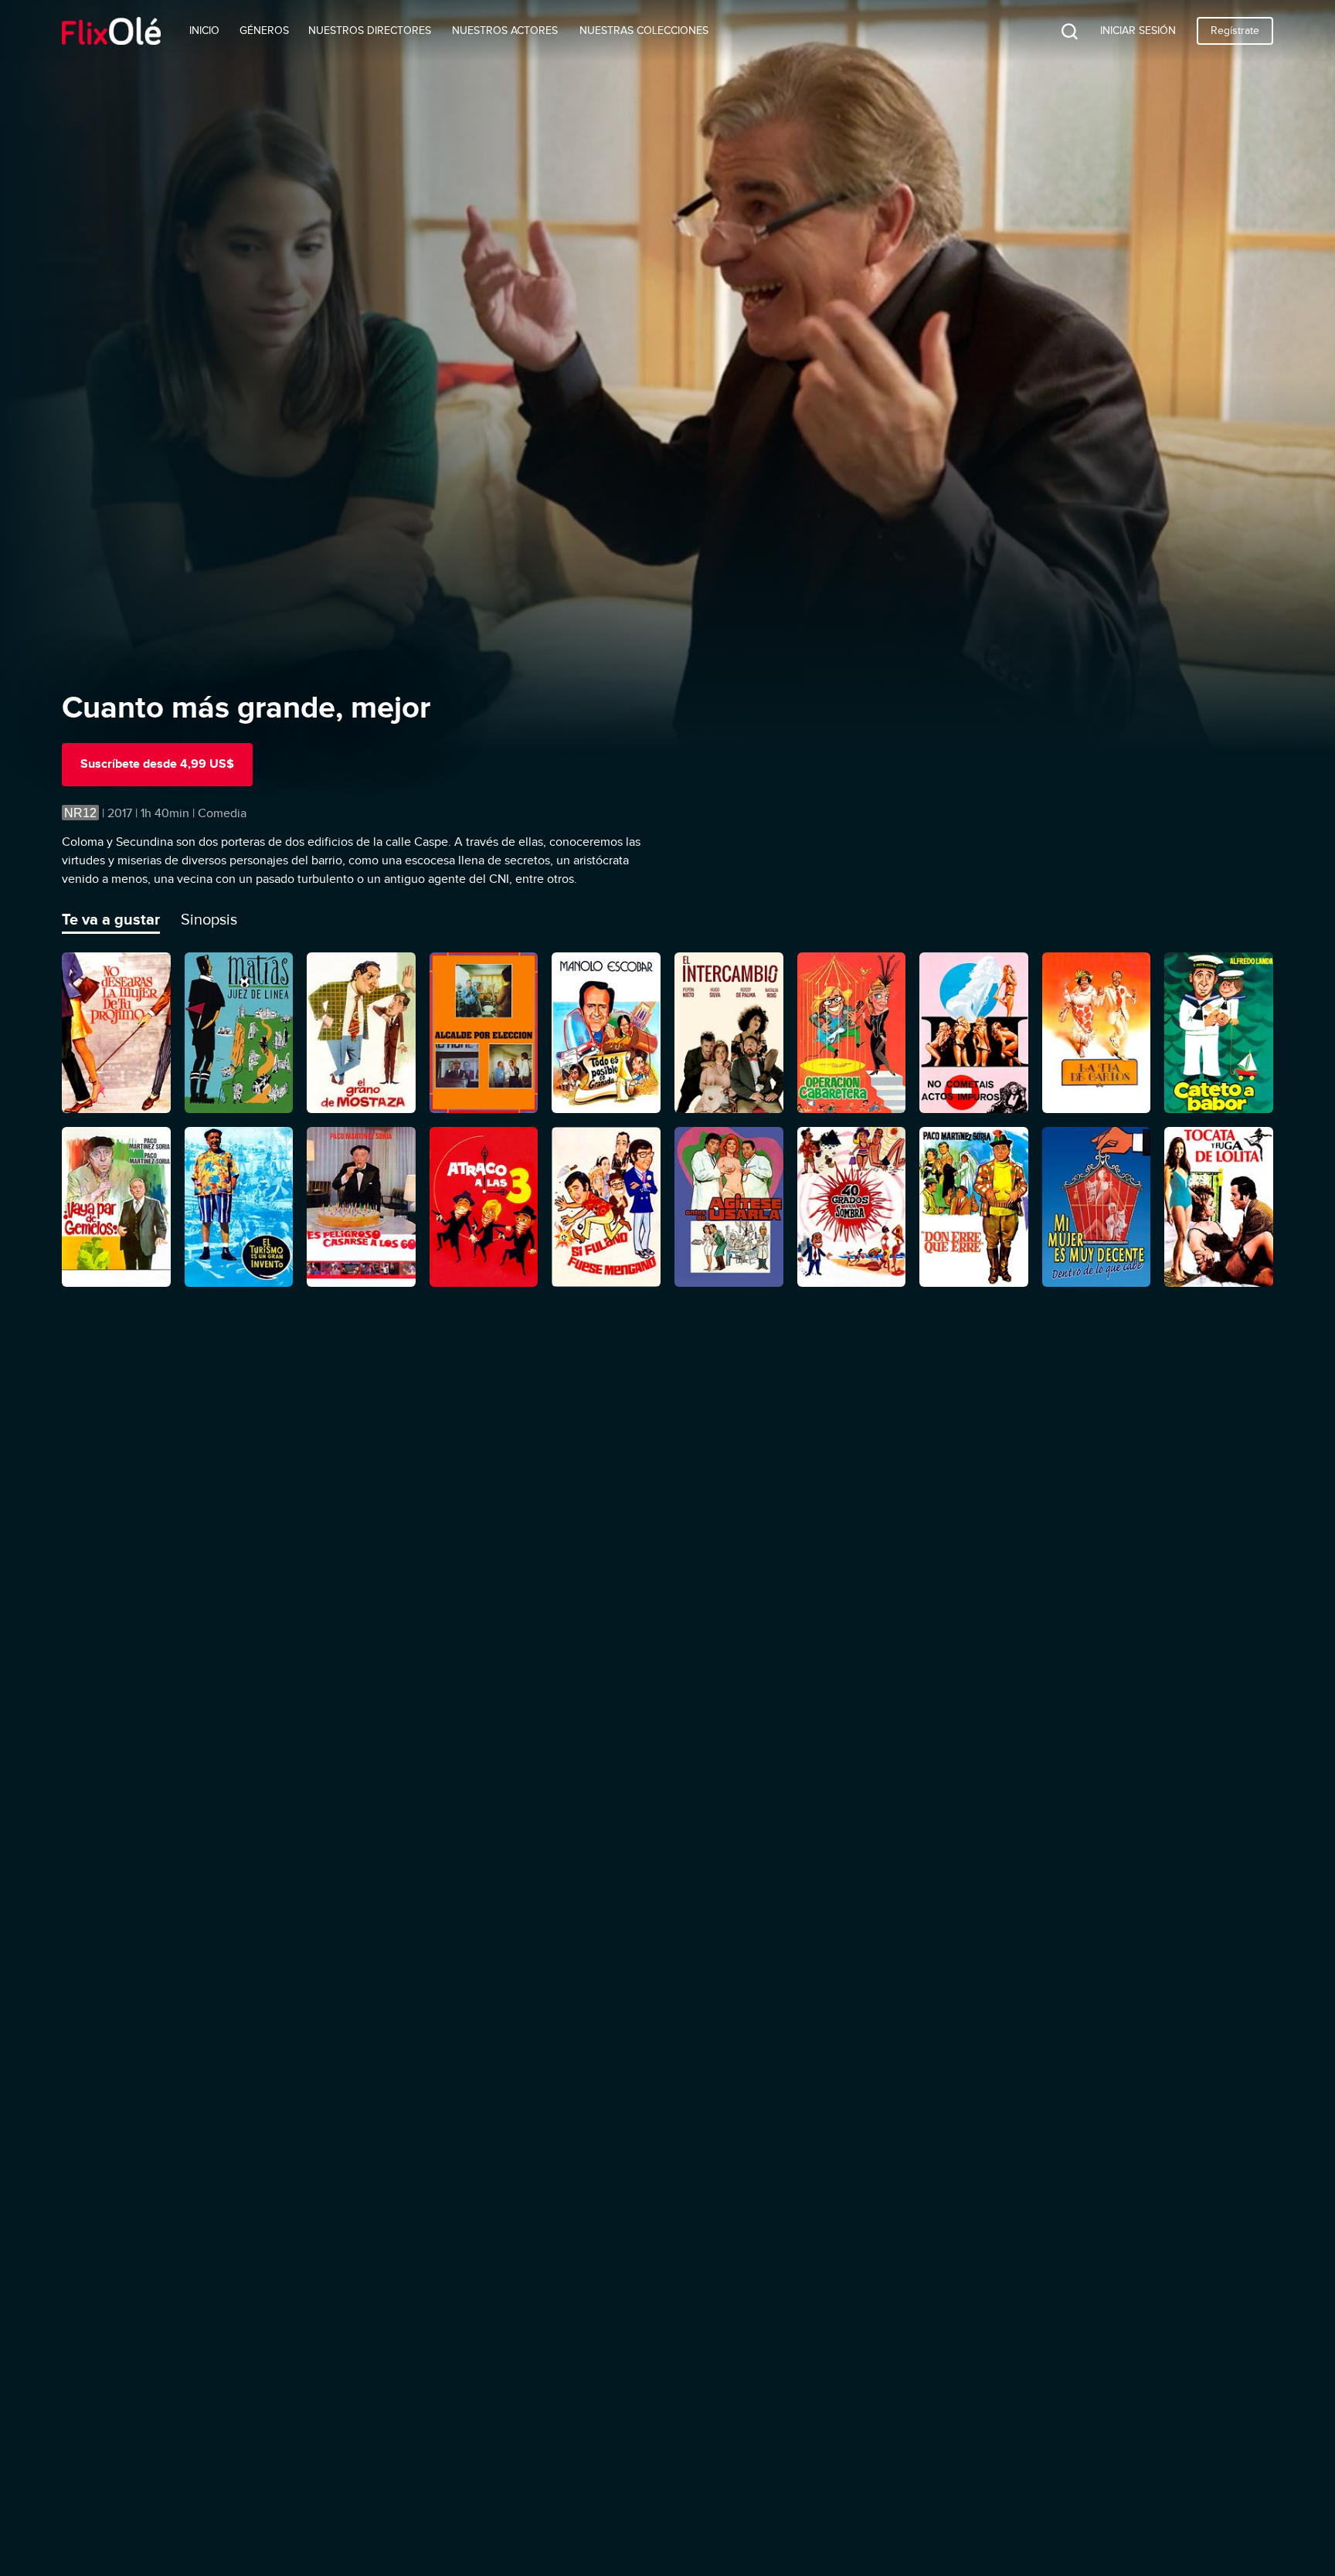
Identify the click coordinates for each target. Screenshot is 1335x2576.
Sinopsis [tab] (209, 919)
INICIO (204, 31)
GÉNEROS (264, 31)
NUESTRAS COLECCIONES (644, 31)
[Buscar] (1058, 31)
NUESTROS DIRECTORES (370, 31)
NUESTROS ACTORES (505, 31)
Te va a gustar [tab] (111, 919)
